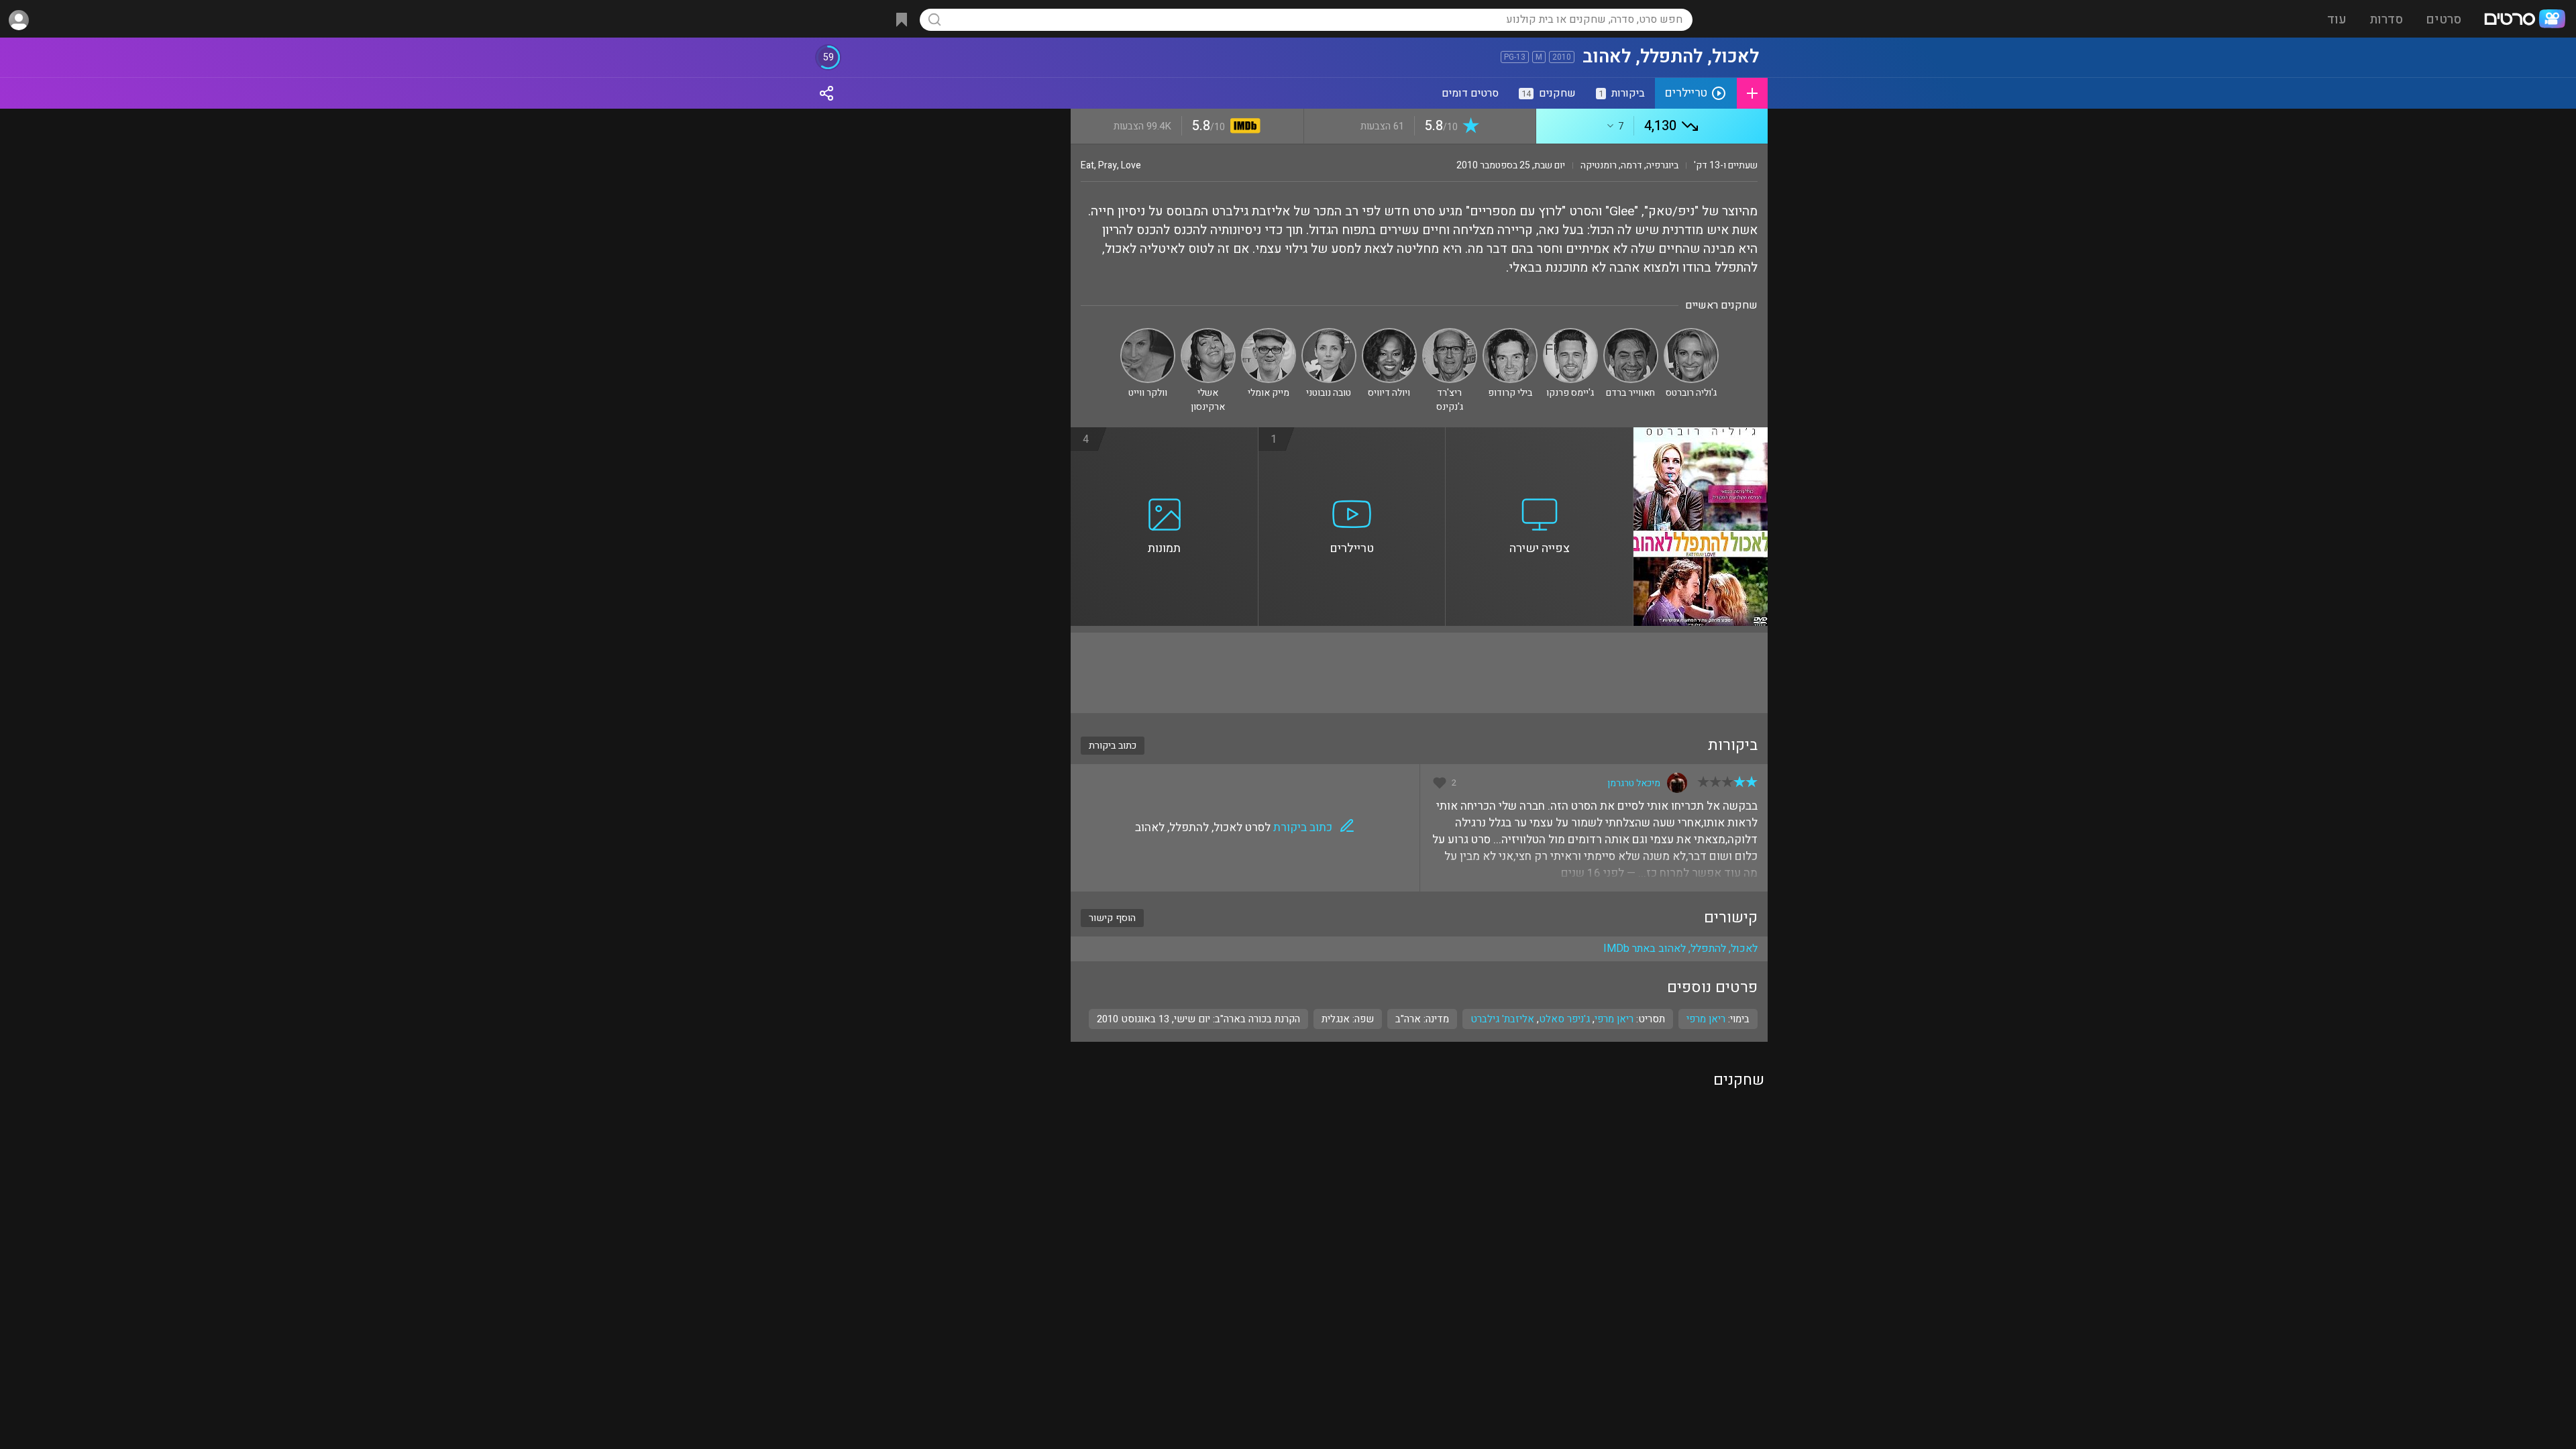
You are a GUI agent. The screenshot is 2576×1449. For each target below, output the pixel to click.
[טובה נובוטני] (1329, 334)
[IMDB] (1243, 127)
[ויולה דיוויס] (1389, 334)
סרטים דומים (1470, 93)
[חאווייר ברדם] (1631, 334)
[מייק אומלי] (1269, 334)
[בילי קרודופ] (1510, 334)
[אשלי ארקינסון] (1208, 334)
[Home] (2524, 20)
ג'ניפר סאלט (1564, 1019)
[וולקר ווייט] (1148, 334)
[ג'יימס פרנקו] (1570, 334)
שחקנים (1549, 93)
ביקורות (1622, 93)
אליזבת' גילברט (1502, 1019)
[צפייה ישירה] (1540, 435)
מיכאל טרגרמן (1634, 783)
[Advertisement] (1419, 673)
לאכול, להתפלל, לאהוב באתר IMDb (1680, 949)
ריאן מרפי (1614, 1019)
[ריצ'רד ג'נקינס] (1450, 334)
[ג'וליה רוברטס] (1691, 334)
